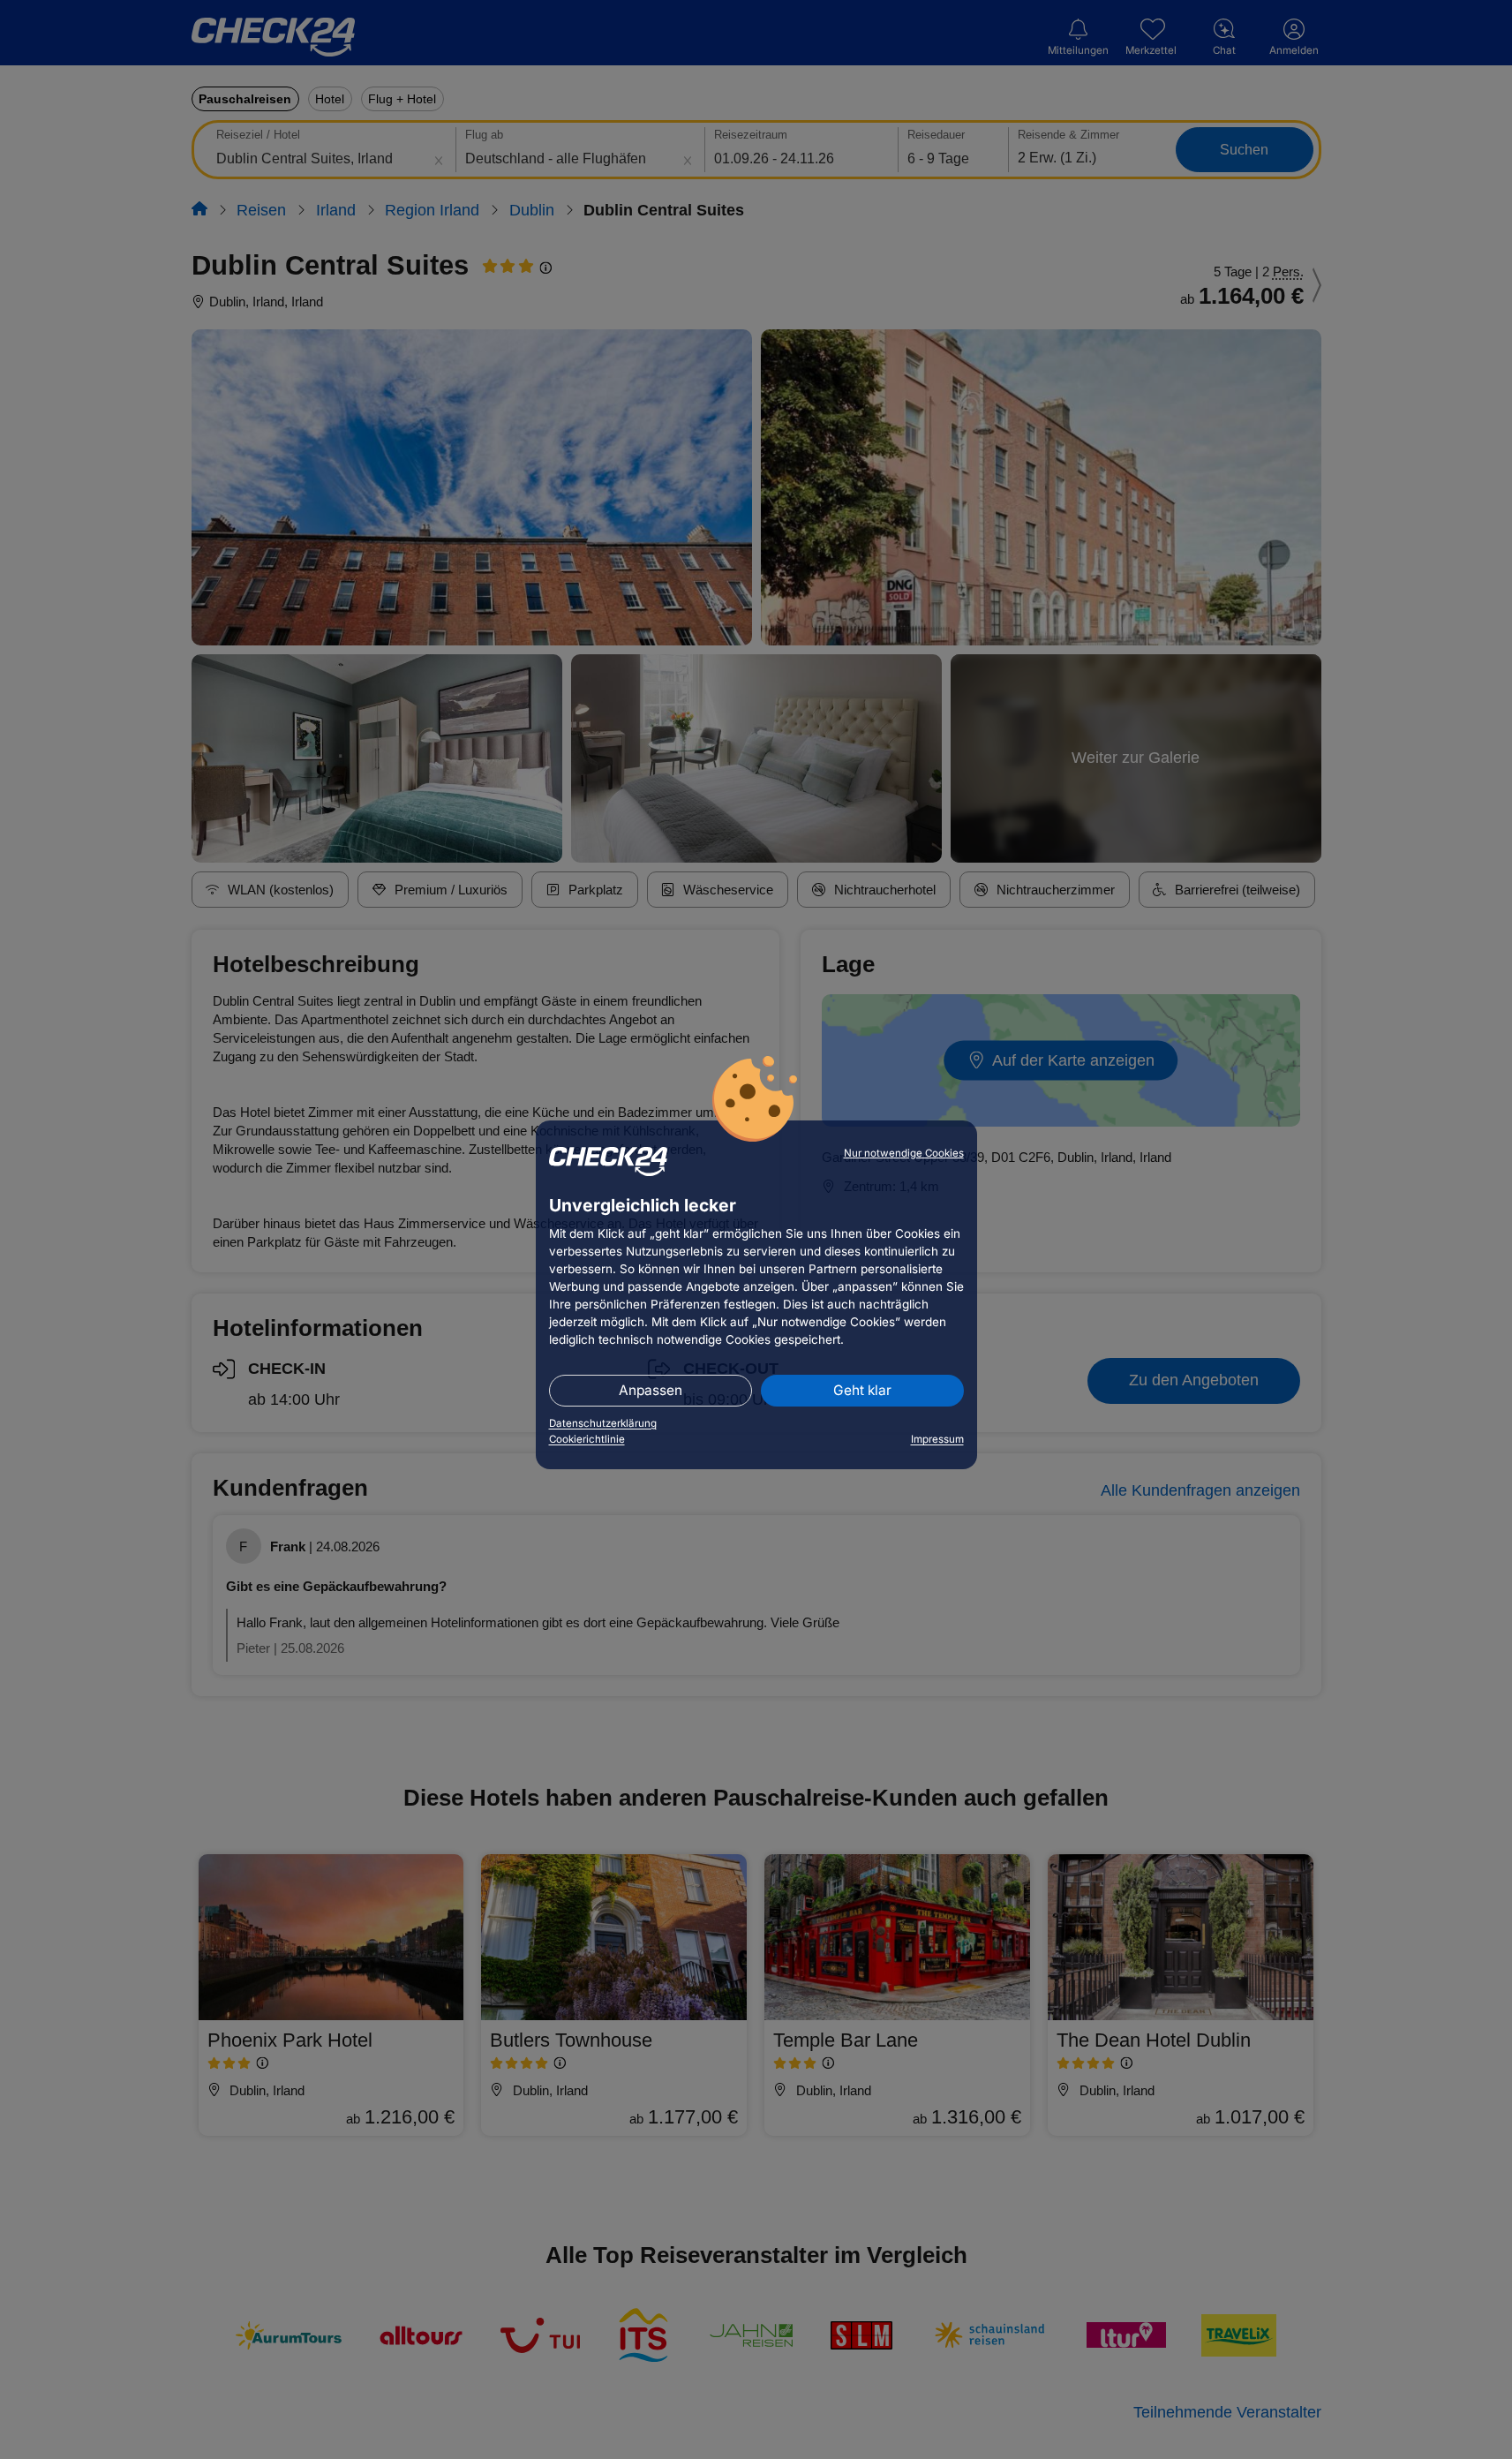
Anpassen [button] (651, 1390)
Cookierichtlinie (587, 1439)
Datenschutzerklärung (603, 1423)
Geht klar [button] (862, 1390)
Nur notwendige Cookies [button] (904, 1153)
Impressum (937, 1439)
